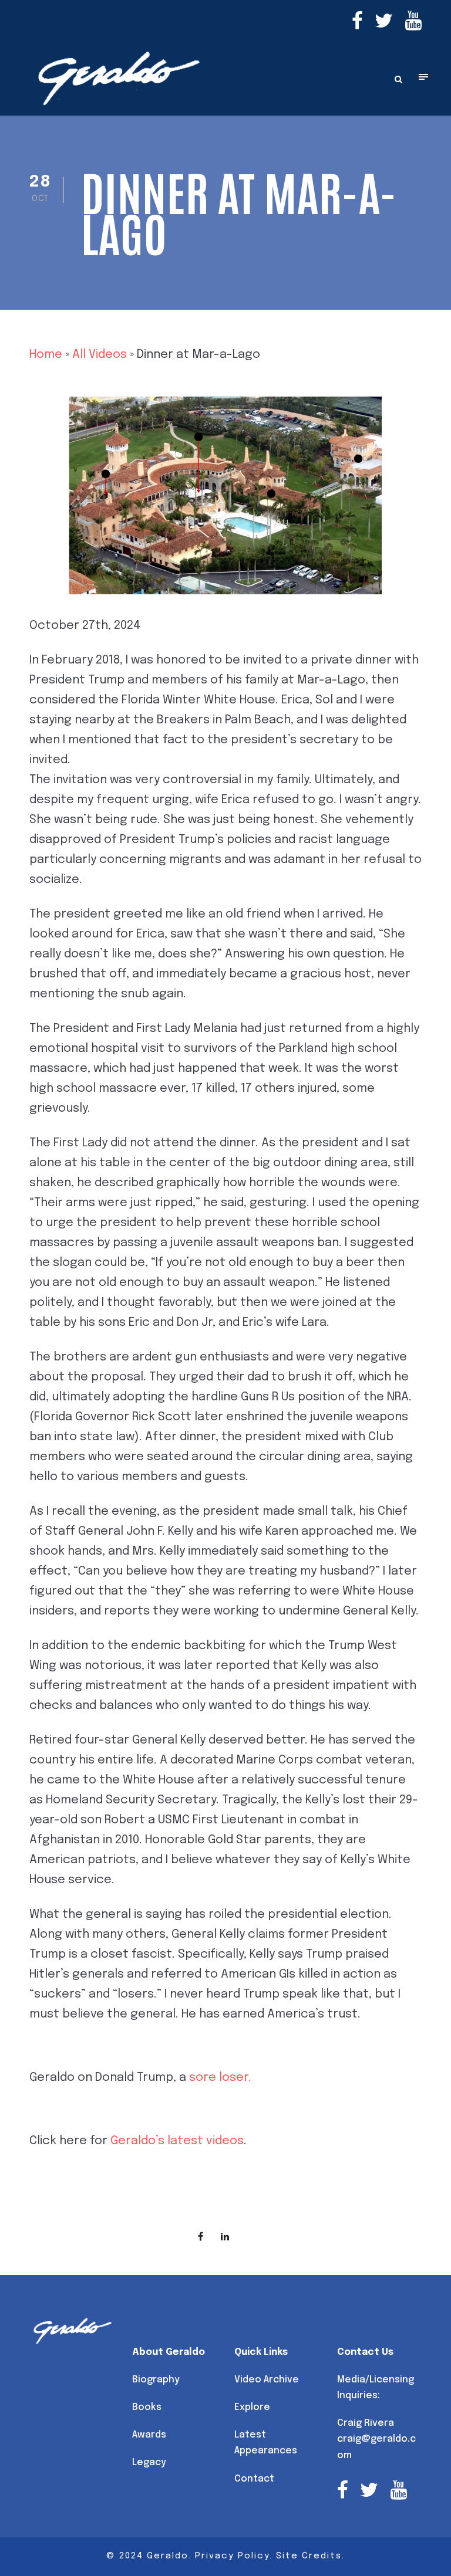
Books (147, 2407)
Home (46, 355)
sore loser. (220, 2078)
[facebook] (357, 23)
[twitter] (384, 23)
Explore (252, 2407)
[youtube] (413, 23)
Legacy (149, 2462)
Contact (254, 2479)
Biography (156, 2380)
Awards (149, 2435)
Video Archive (267, 2380)
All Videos (100, 355)
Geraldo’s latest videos (177, 2141)
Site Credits (309, 2556)
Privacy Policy (232, 2556)
